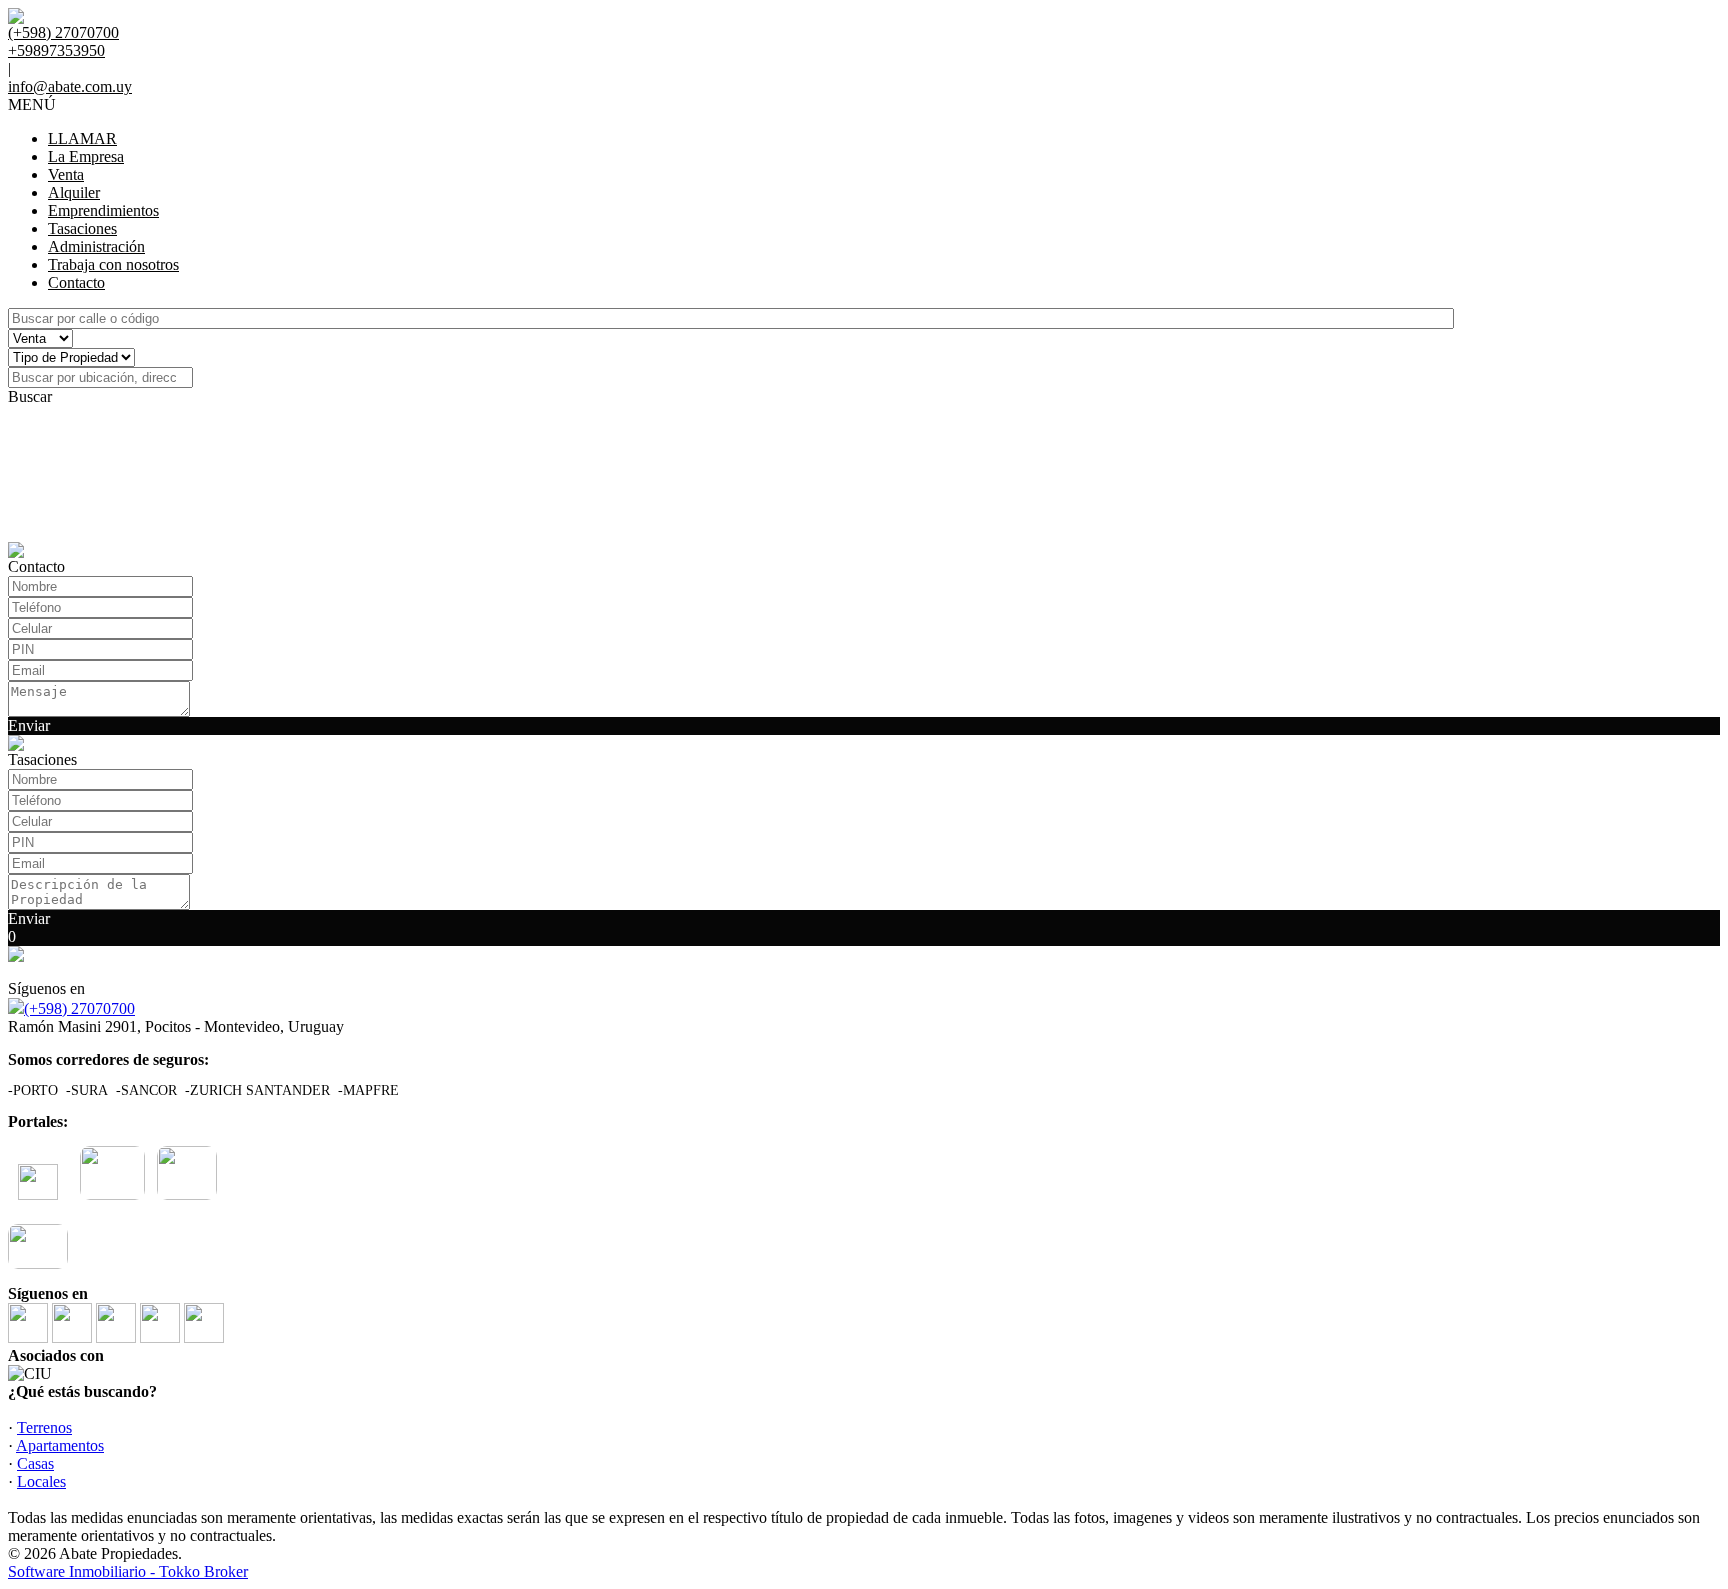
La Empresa (86, 156)
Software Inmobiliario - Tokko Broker (128, 1571)
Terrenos (44, 1427)
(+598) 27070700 (79, 1008)
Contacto (76, 282)
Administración (96, 246)
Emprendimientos (103, 210)
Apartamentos (60, 1445)
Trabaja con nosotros (113, 264)
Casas (35, 1463)
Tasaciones (82, 228)
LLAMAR (82, 138)
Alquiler (74, 192)
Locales (41, 1481)
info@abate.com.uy (70, 86)
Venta (66, 174)
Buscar (30, 396)
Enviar (29, 725)
